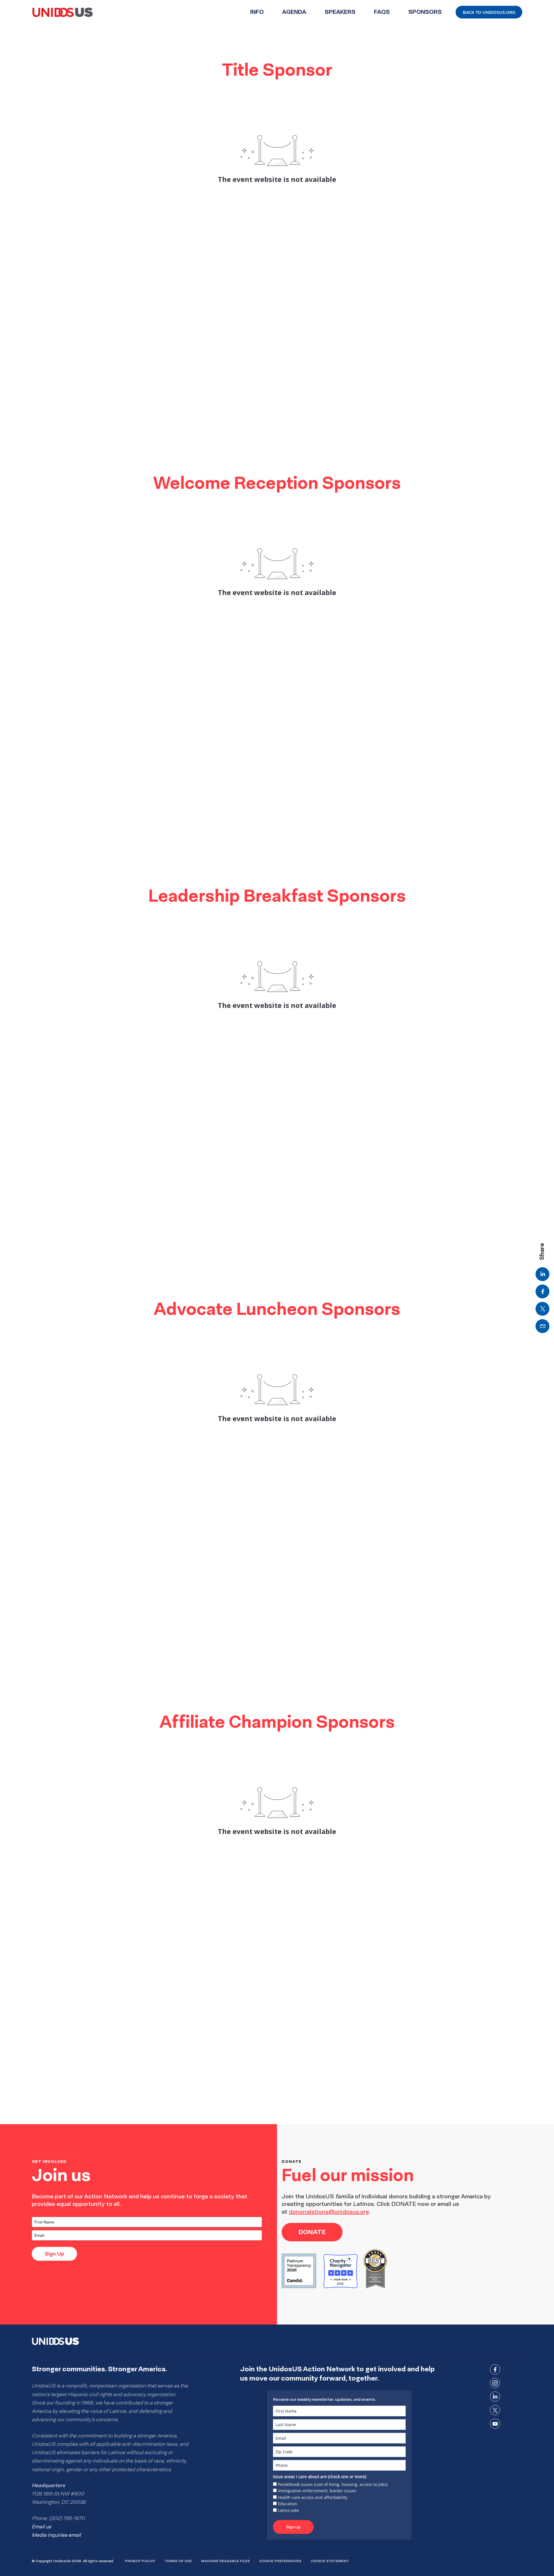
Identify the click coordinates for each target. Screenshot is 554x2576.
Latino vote (288, 2510)
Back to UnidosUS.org (489, 12)
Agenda (294, 12)
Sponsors (425, 12)
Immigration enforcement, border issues (317, 2491)
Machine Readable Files (225, 2561)
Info (257, 12)
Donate (312, 2232)
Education (288, 2504)
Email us (41, 2527)
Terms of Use (178, 2561)
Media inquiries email (56, 2535)
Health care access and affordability (313, 2497)
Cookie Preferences (280, 2561)
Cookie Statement (330, 2561)
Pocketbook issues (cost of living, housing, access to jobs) (333, 2484)
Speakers (340, 12)
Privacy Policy (140, 2561)
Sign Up (54, 2254)
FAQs (382, 12)
